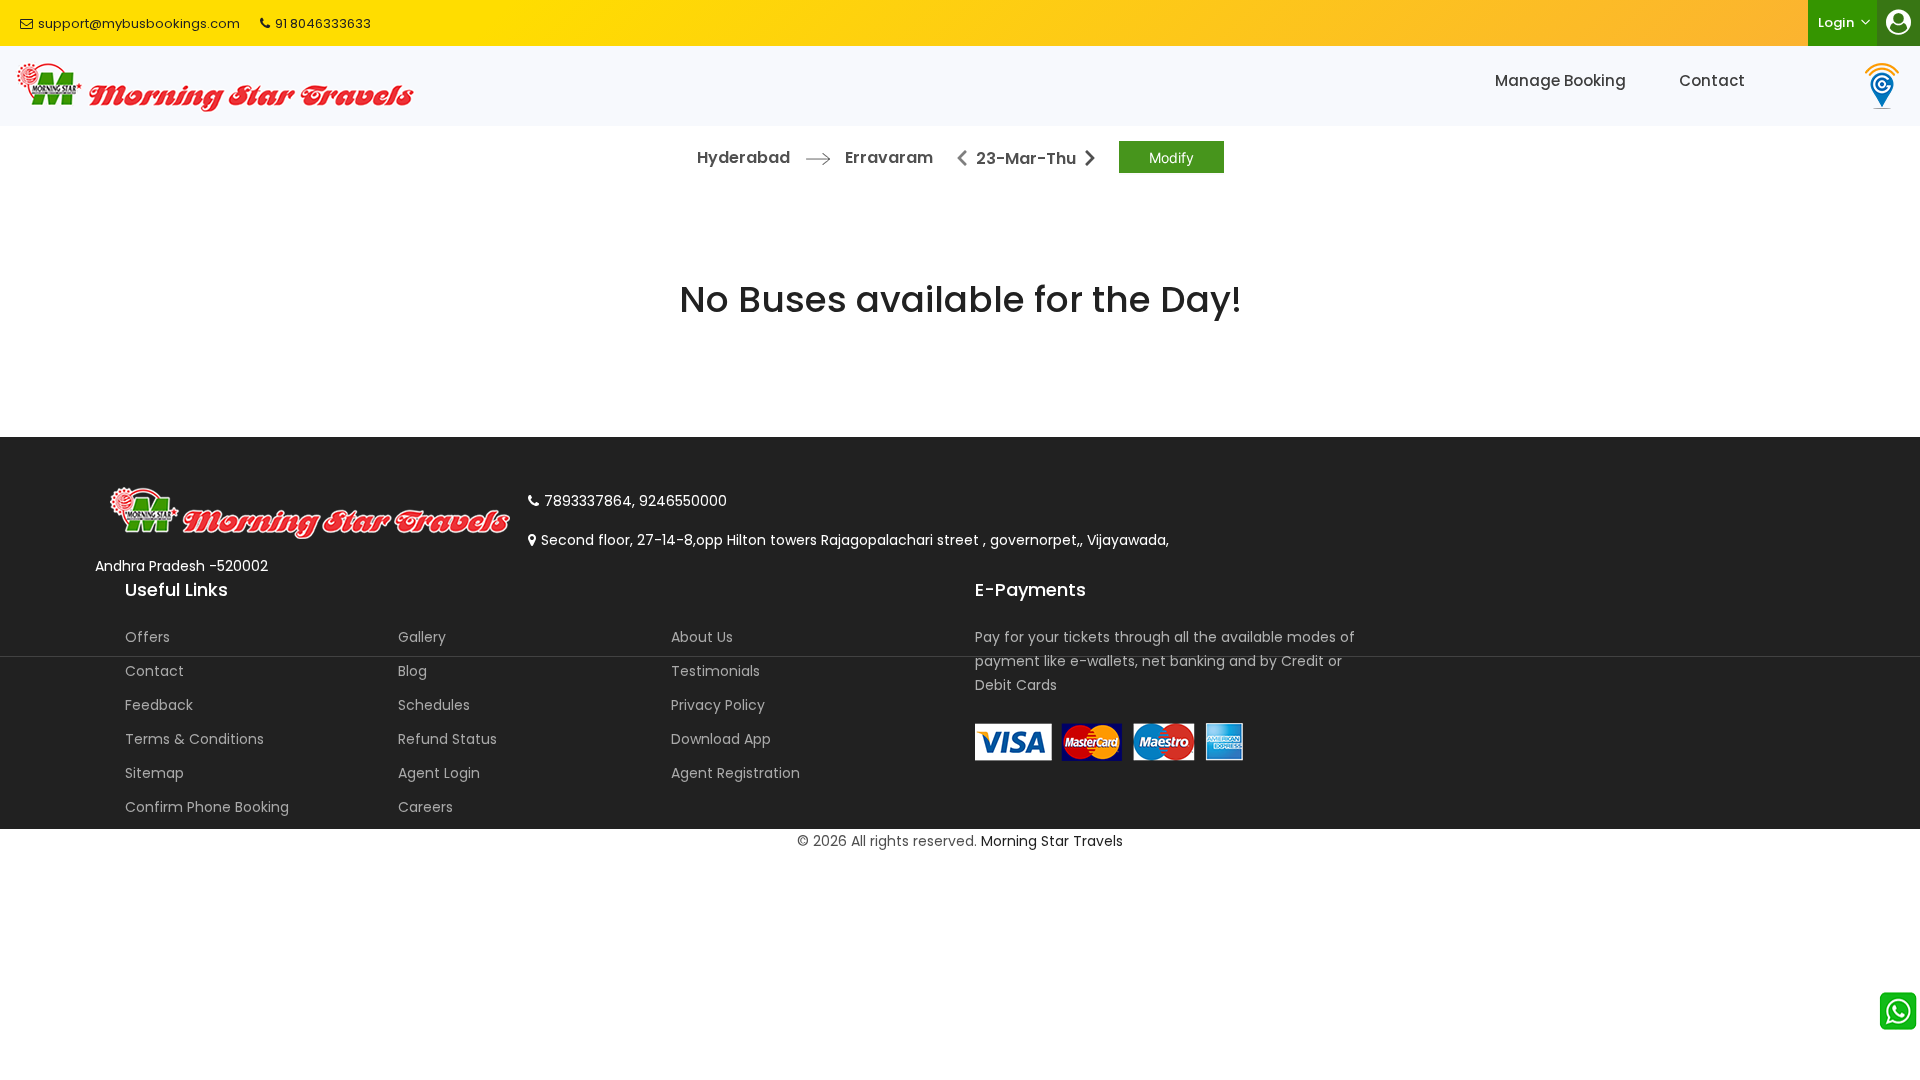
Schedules (434, 705)
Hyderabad (743, 157)
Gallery (422, 637)
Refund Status (447, 739)
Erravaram (889, 157)
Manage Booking (1560, 80)
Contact (1712, 80)
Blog (412, 671)
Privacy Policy (718, 705)
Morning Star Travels (1052, 841)
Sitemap (154, 773)
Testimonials (715, 671)
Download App (721, 739)
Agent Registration (735, 773)
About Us (702, 637)
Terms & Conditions (194, 739)
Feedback (159, 705)
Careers (425, 807)
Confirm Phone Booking (207, 807)
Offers (147, 637)
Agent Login (439, 773)
